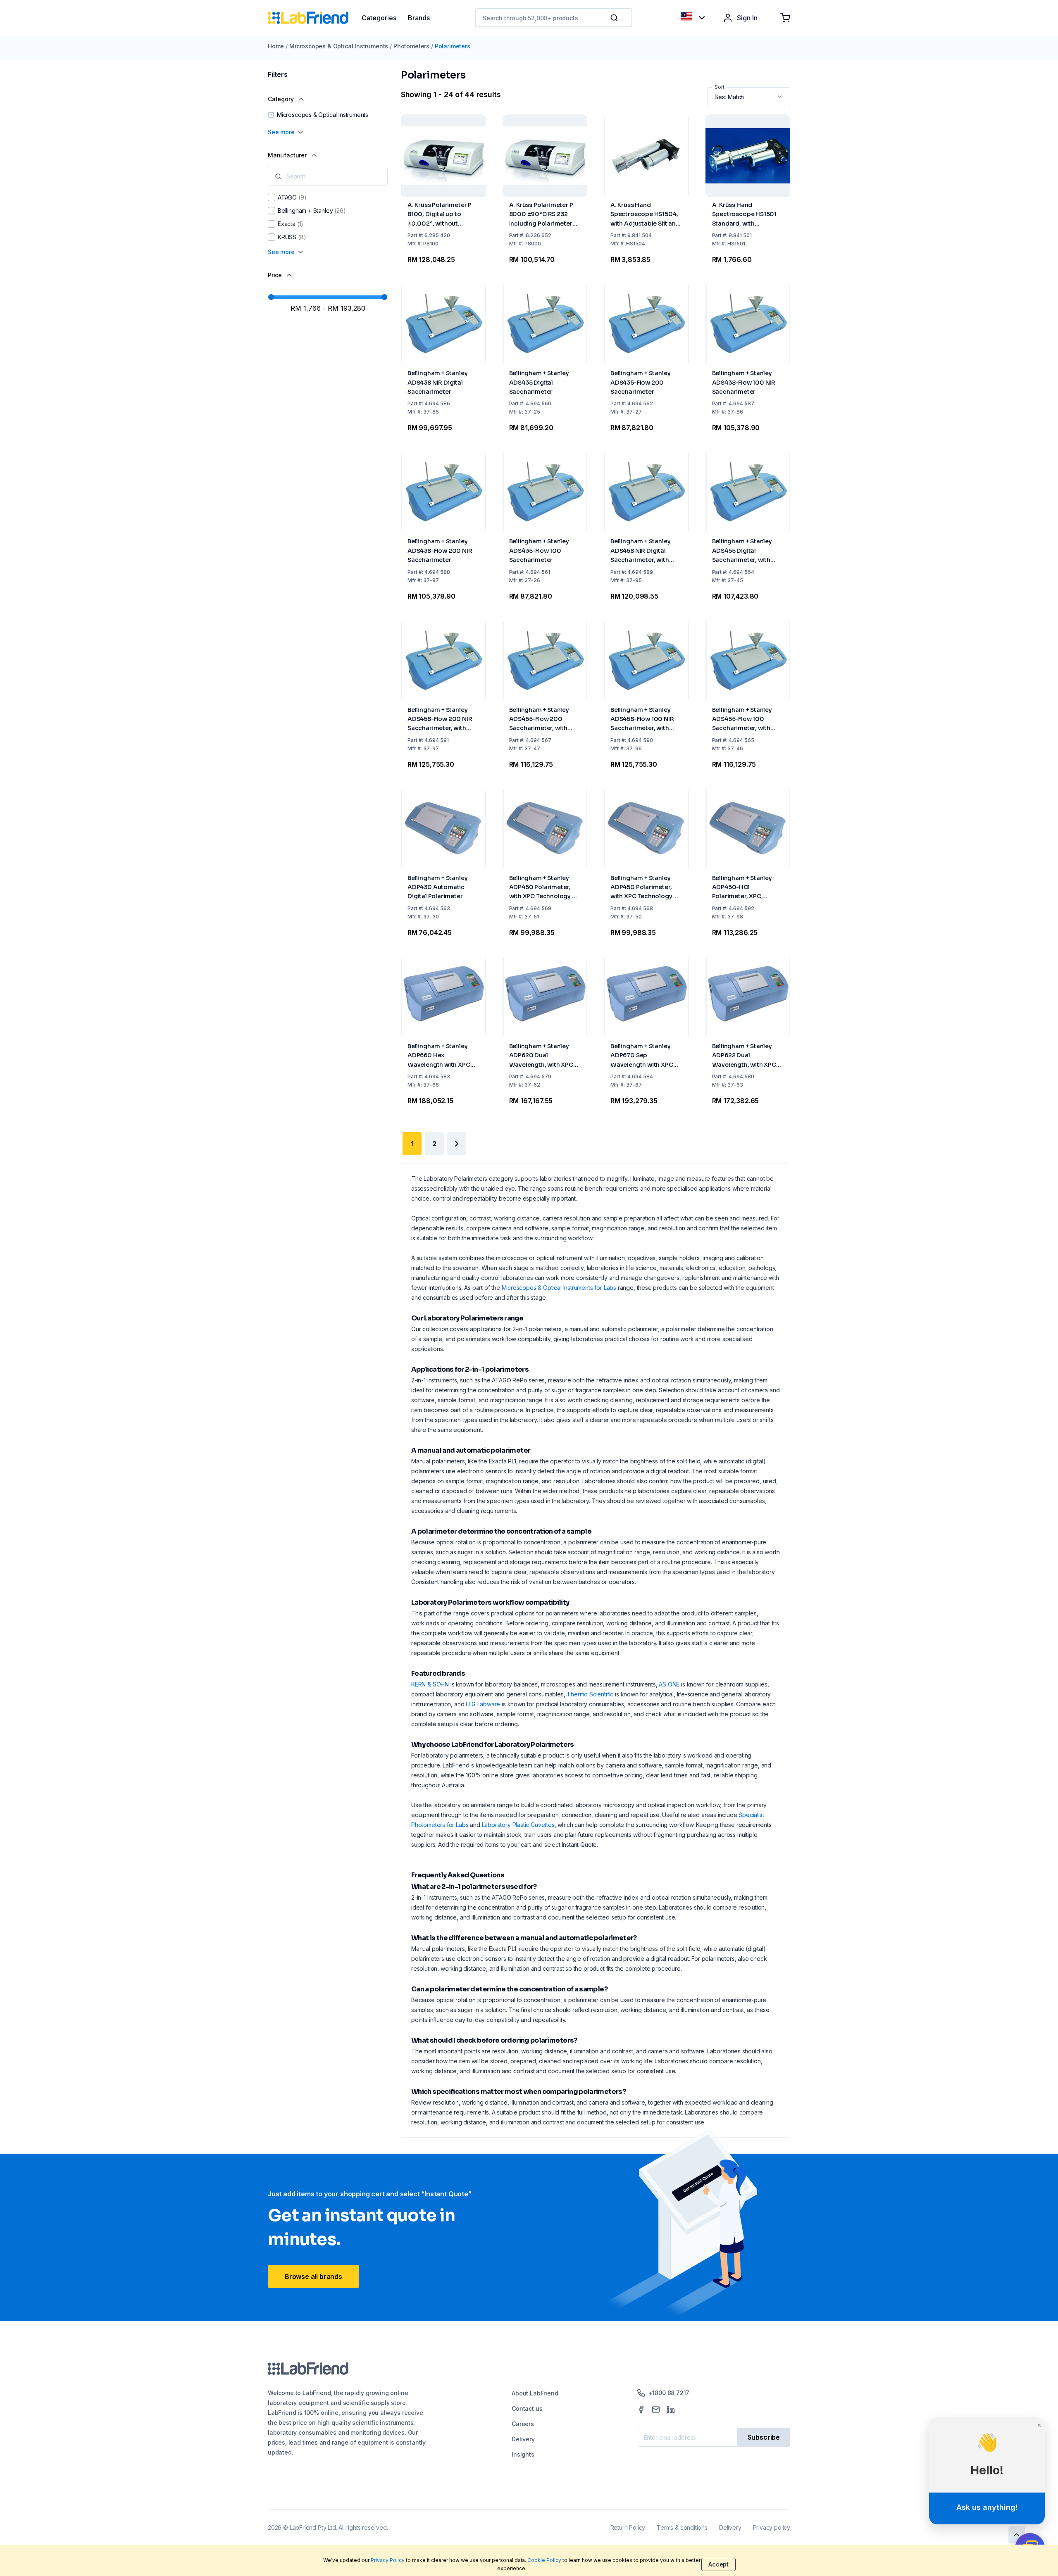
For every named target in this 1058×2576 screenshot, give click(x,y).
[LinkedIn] (671, 2409)
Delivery (523, 2439)
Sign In (747, 18)
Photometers (411, 46)
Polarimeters (453, 46)
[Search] (615, 18)
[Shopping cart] (785, 18)
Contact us (527, 2408)
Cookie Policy (544, 2560)
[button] (616, 18)
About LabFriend (535, 2393)
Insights (523, 2454)
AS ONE (669, 1684)
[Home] (315, 18)
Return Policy (628, 2527)
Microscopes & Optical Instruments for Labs (559, 1288)
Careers (523, 2424)
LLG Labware (483, 1704)
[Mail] (656, 2409)
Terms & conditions (682, 2527)
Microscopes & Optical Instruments (339, 46)
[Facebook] (641, 2409)
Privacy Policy (388, 2560)
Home (276, 46)
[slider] (271, 297)
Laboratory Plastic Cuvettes (518, 1825)
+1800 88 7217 (669, 2393)
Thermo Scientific (590, 1694)
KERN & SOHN (430, 1684)
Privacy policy (772, 2527)
